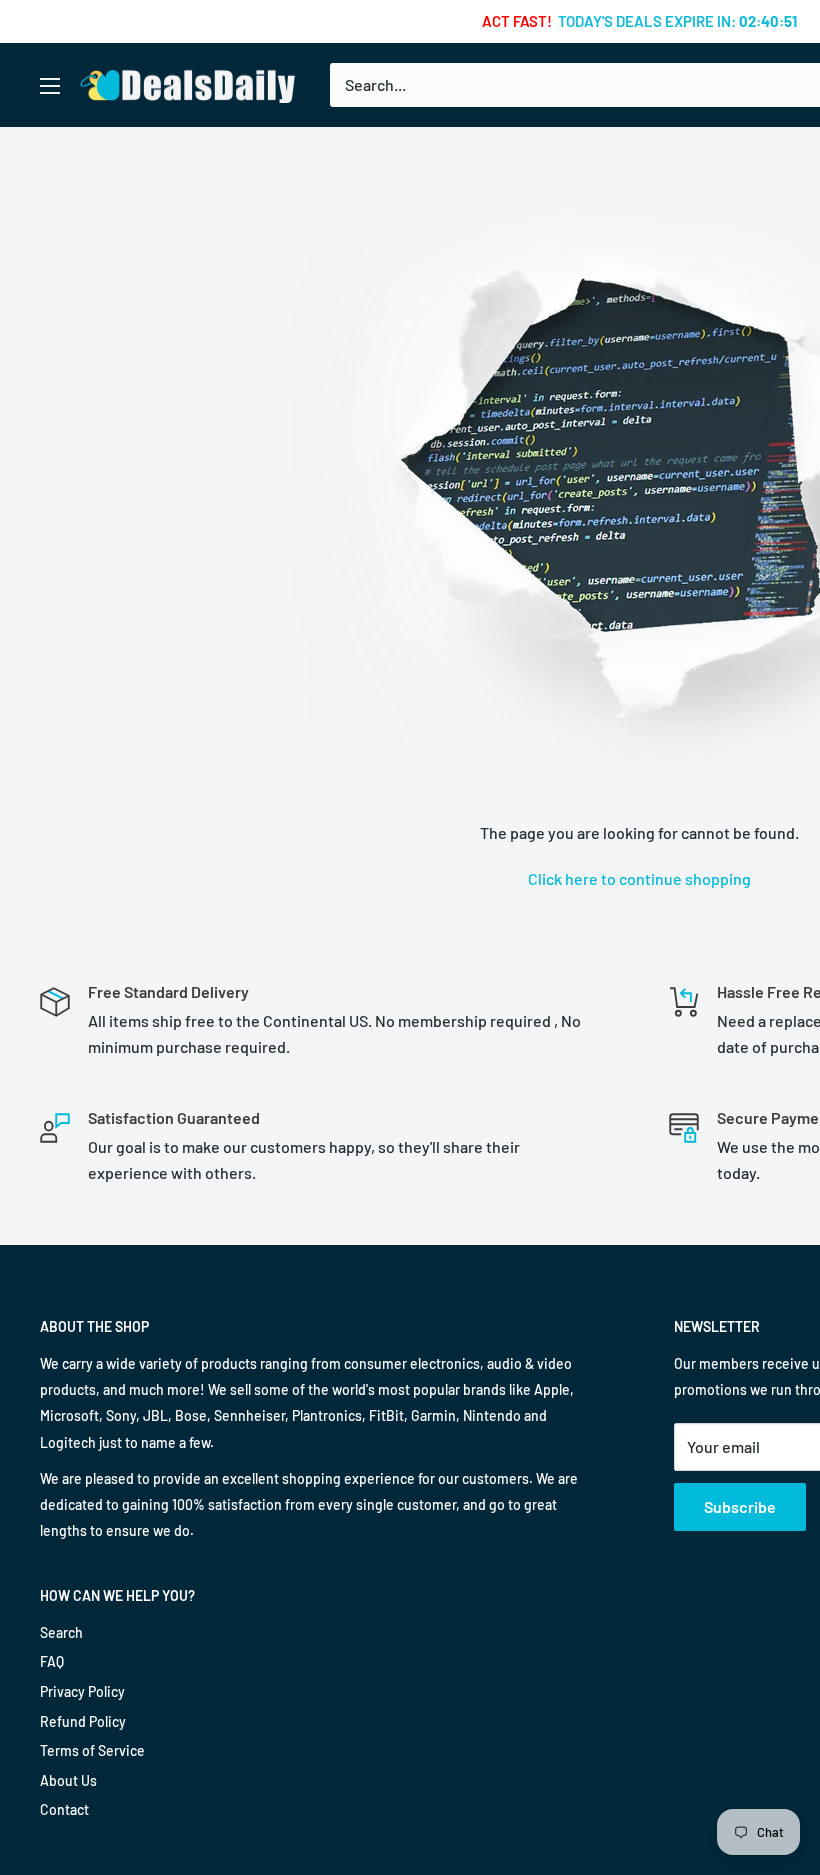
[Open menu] (50, 86)
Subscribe (740, 1506)
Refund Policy (83, 1721)
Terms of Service (92, 1750)
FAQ (52, 1661)
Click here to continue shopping (639, 878)
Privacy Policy (82, 1691)
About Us (68, 1780)
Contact (64, 1809)
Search (61, 1632)
